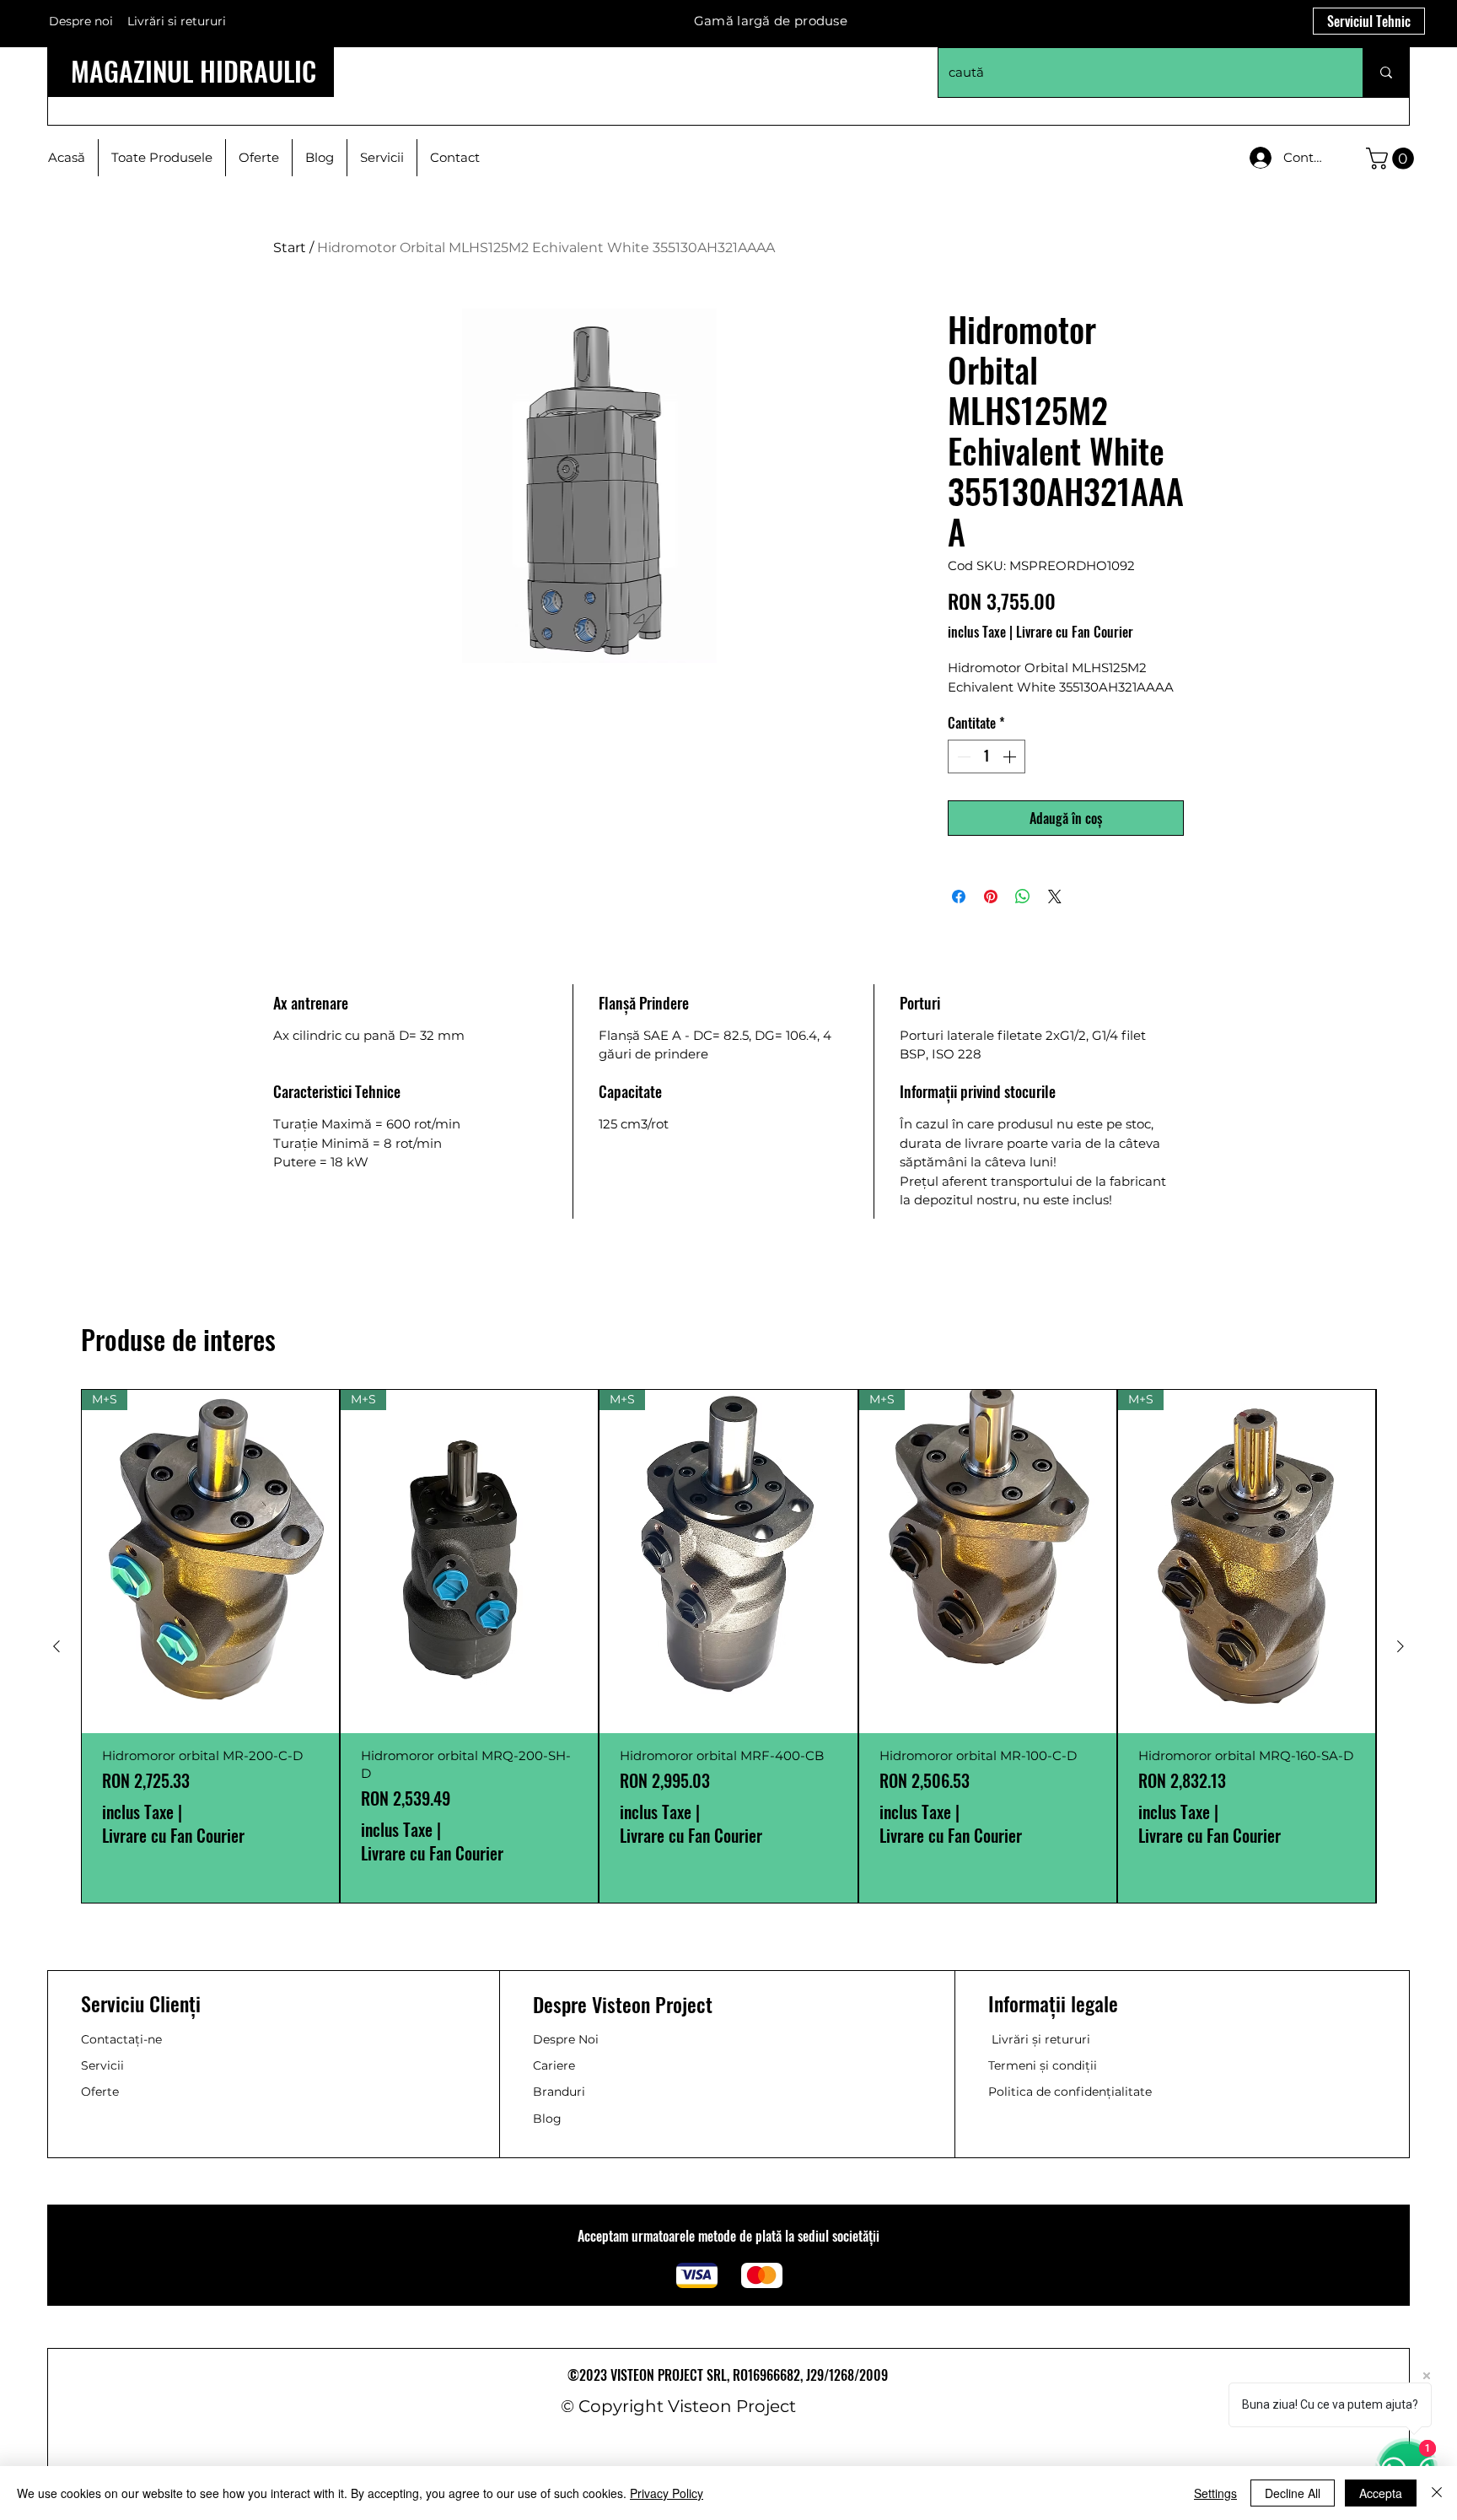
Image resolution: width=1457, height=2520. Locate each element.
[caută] (1386, 73)
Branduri (559, 2092)
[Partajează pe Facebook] (959, 897)
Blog (547, 2119)
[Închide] (1437, 2493)
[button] (1392, 159)
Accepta (1381, 2493)
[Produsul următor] (1401, 1646)
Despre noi (81, 21)
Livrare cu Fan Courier (1075, 632)
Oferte (100, 2092)
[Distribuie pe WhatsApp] (1023, 897)
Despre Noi (566, 2039)
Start (290, 248)
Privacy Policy (667, 2493)
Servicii (102, 2065)
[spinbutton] (987, 757)
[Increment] (1011, 757)
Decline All (1293, 2493)
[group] (728, 1646)
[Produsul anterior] (56, 1646)
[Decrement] (962, 757)
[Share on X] (1055, 897)
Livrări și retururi (1041, 2039)
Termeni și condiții (1043, 2065)
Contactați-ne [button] (121, 2039)
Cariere (554, 2065)
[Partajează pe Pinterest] (991, 897)
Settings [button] (1215, 2493)
